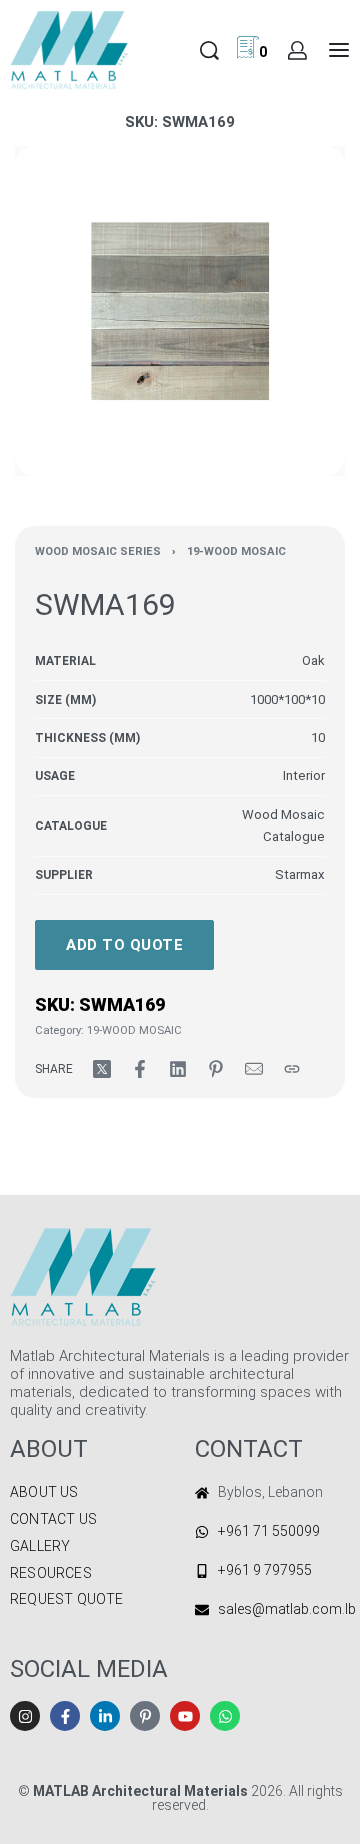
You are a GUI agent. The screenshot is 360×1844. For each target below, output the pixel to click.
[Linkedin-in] (105, 1716)
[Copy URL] (292, 1069)
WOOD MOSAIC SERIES (98, 551)
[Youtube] (185, 1716)
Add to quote (124, 945)
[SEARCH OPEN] (209, 50)
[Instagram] (25, 1716)
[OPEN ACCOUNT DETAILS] (297, 50)
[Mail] (254, 1069)
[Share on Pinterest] (216, 1069)
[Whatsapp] (225, 1716)
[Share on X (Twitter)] (102, 1069)
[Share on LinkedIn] (178, 1069)
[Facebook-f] (65, 1716)
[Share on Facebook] (140, 1069)
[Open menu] (339, 50)
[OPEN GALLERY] (180, 311)
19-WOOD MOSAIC (236, 551)
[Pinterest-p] (145, 1716)
